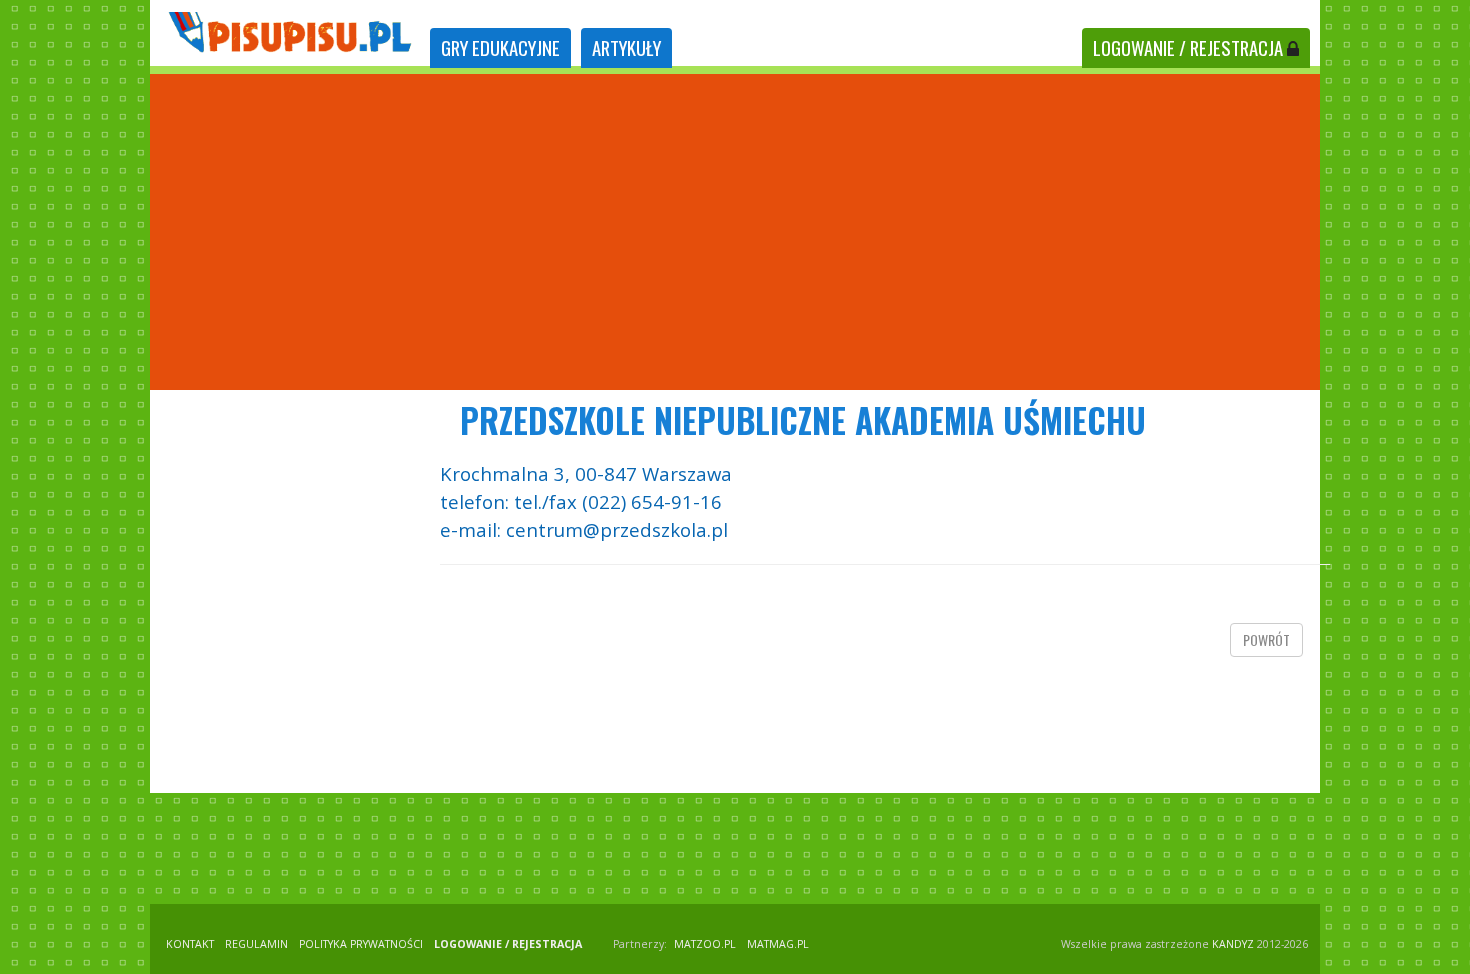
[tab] (500, 48)
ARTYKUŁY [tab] (626, 47)
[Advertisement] (735, 232)
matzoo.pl (705, 944)
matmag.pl (778, 944)
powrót (1266, 639)
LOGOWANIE (1188, 47)
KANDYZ (1233, 944)
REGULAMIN (256, 944)
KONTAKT (190, 944)
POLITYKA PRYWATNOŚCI (361, 944)
